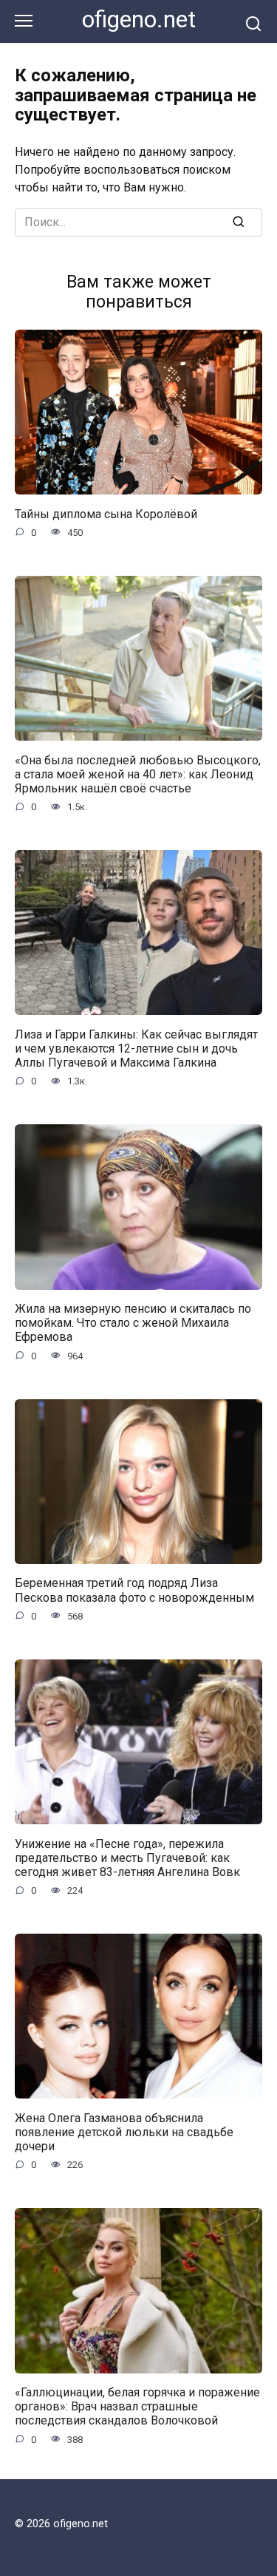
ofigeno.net (139, 20)
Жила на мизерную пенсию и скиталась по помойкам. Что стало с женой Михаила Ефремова (133, 1323)
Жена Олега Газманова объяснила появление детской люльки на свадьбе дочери (124, 2131)
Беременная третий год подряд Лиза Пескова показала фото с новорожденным (134, 1590)
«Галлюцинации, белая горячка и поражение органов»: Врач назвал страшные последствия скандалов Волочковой (137, 2406)
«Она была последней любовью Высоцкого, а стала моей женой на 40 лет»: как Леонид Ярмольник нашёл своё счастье (138, 774)
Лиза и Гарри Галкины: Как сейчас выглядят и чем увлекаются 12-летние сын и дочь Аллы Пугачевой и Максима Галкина (136, 1048)
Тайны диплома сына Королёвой (106, 513)
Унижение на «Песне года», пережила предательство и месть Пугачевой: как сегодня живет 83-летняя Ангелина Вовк (127, 1857)
